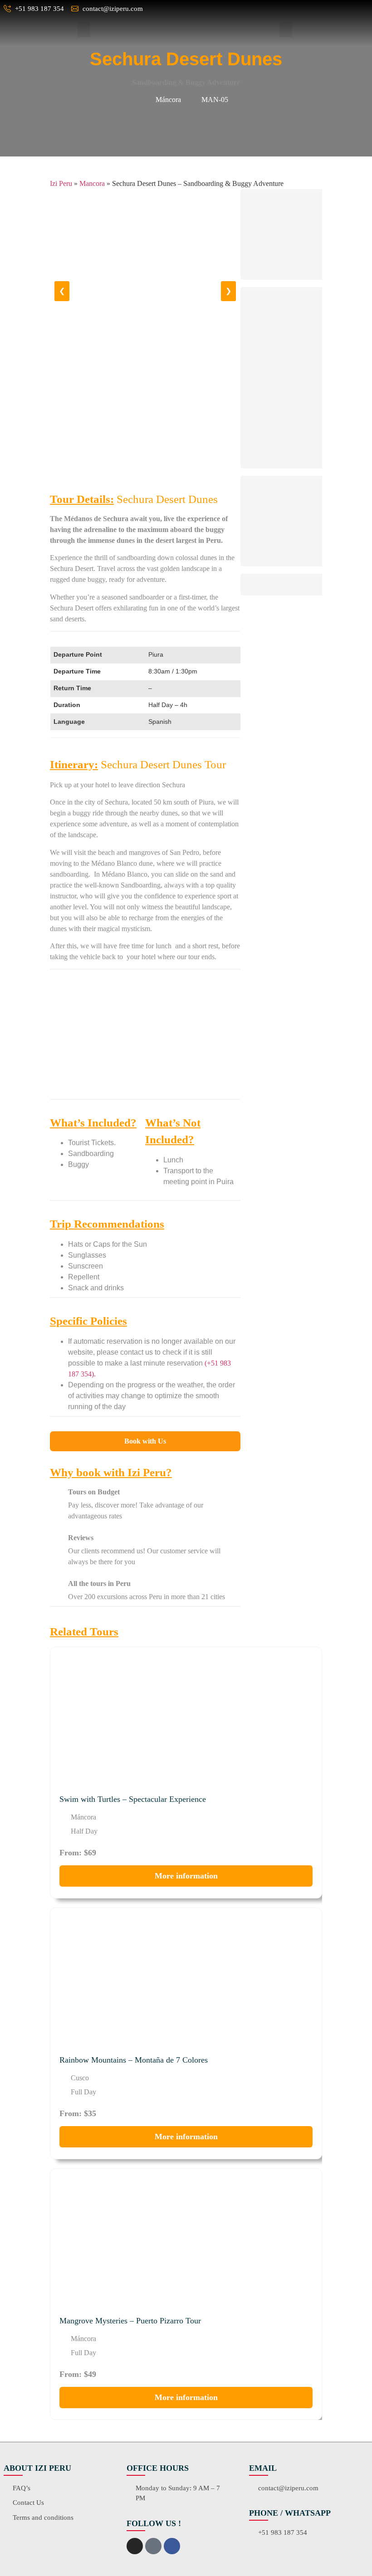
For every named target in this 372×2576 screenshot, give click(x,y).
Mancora (92, 183)
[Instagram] (135, 2546)
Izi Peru (61, 183)
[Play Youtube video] (145, 1038)
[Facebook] (172, 2546)
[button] (84, 30)
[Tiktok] (153, 2546)
